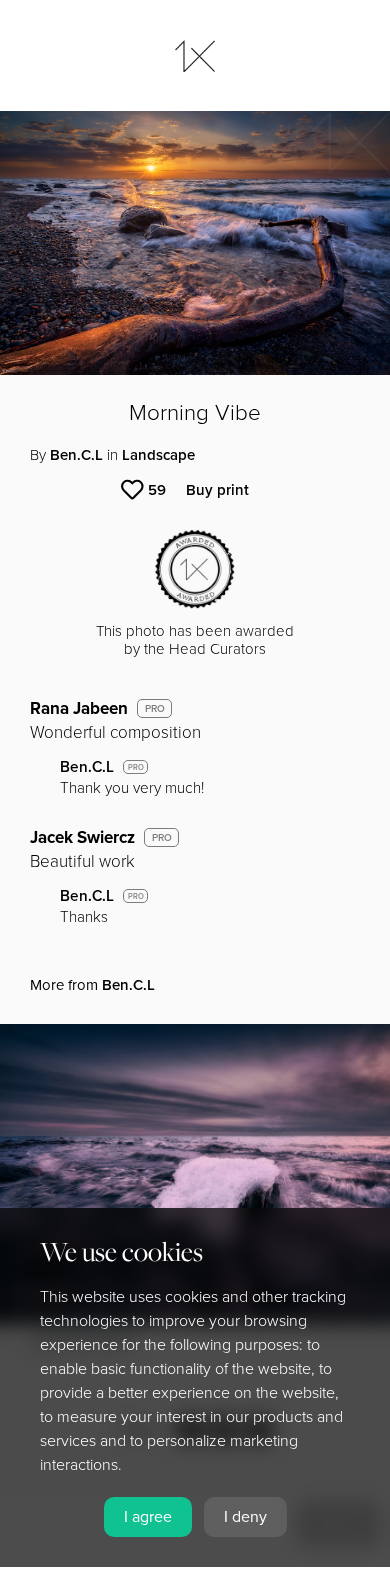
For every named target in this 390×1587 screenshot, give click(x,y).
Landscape (158, 455)
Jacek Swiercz (82, 837)
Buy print (217, 490)
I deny (245, 1517)
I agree (148, 1517)
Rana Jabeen (79, 708)
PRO (155, 709)
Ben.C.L (76, 455)
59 (157, 490)
